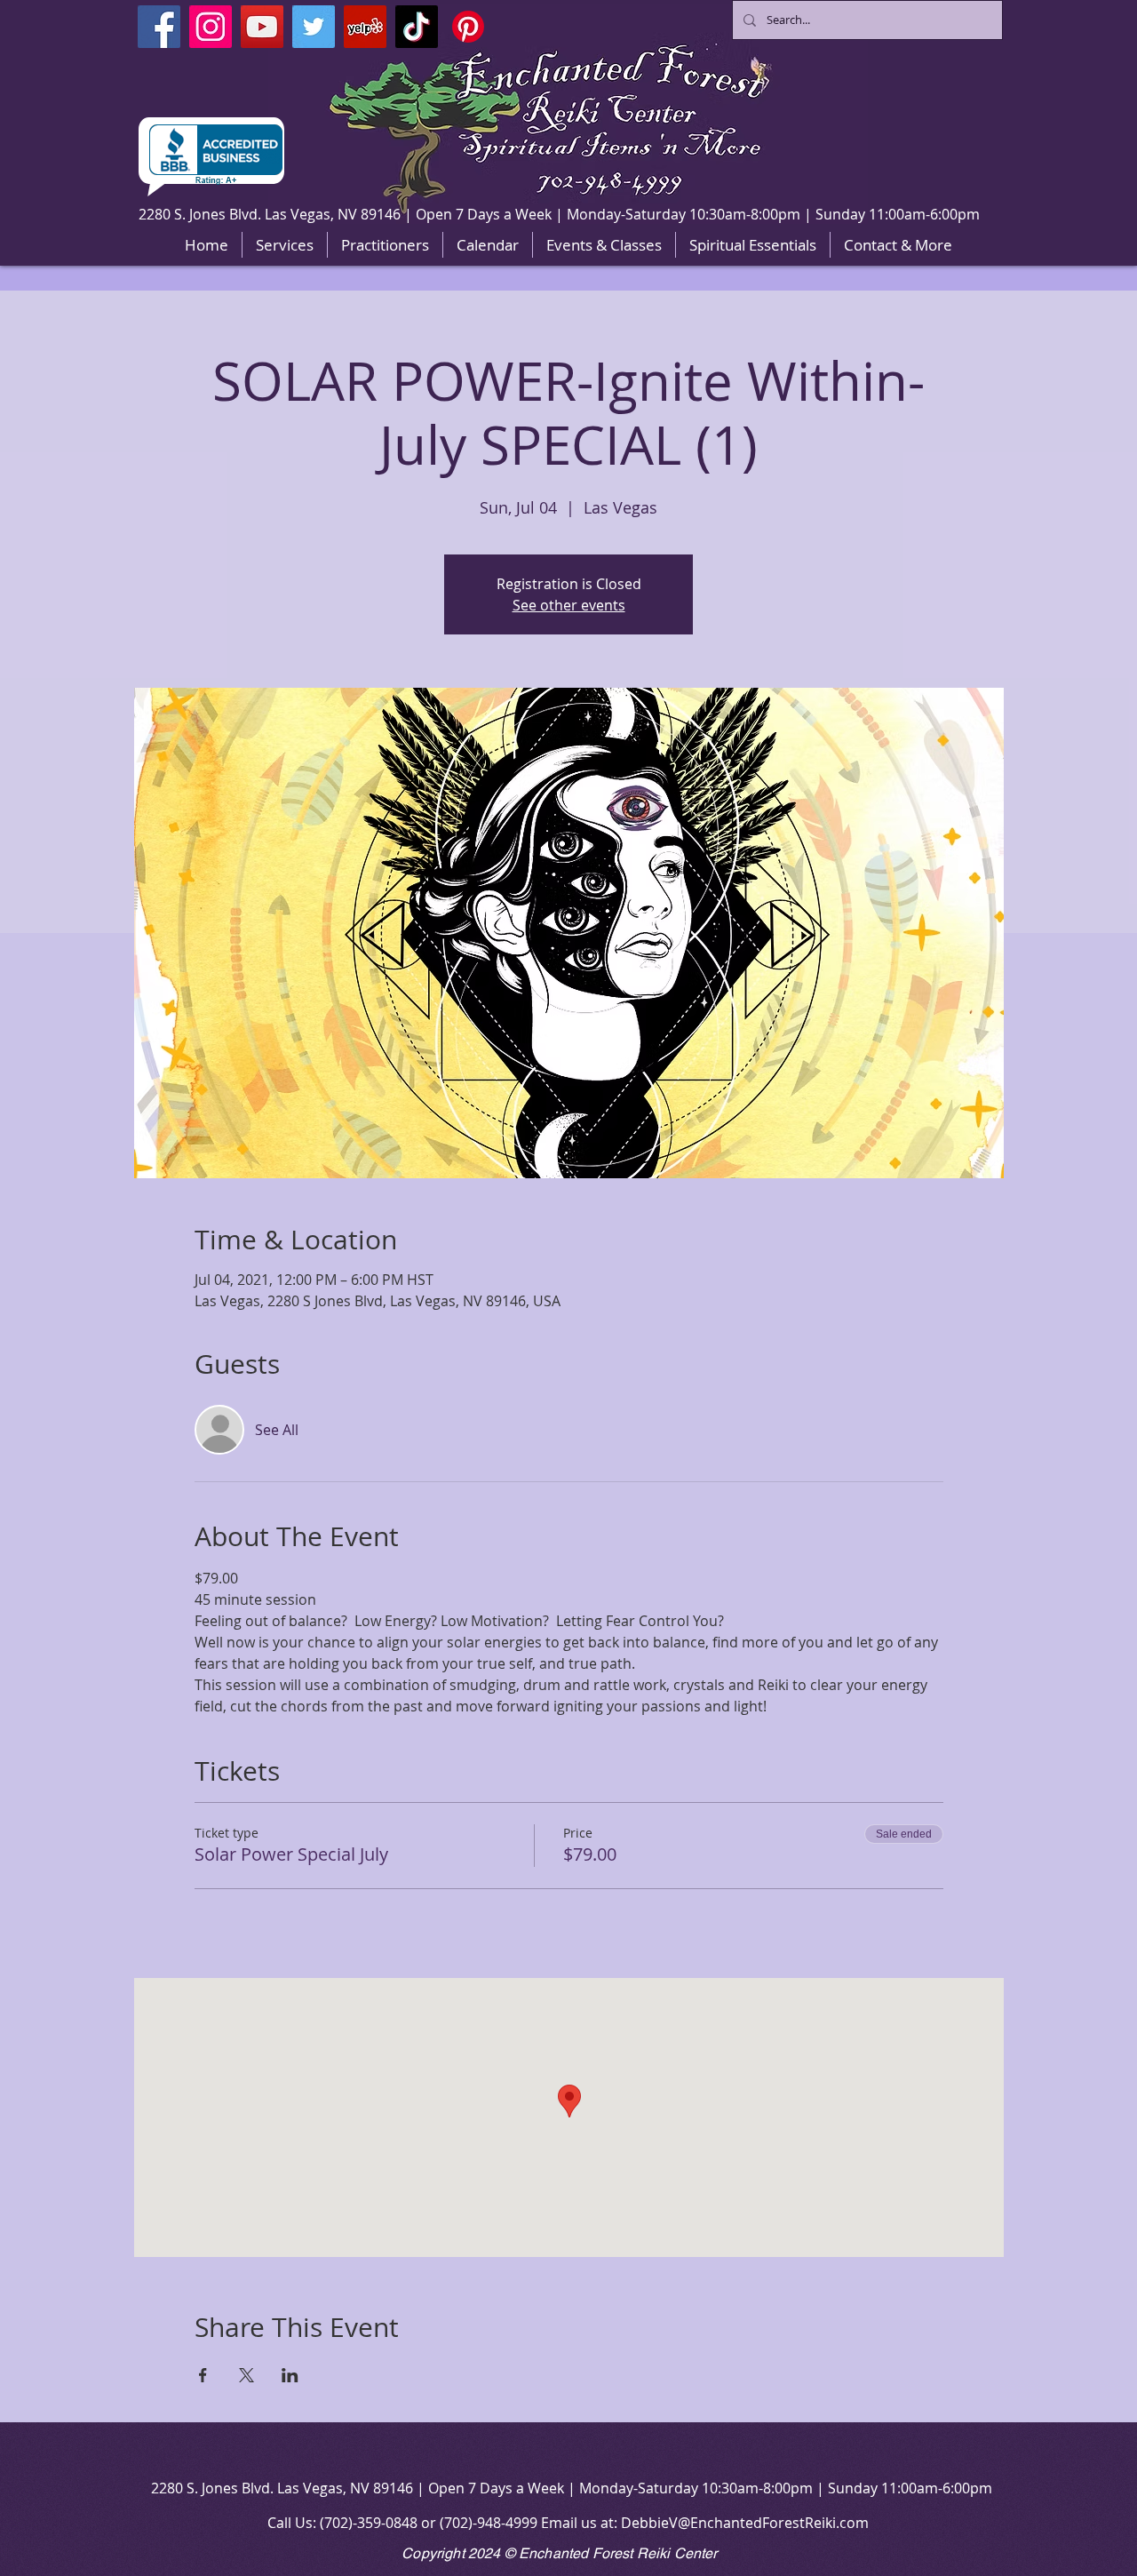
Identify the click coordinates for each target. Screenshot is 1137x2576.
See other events (569, 605)
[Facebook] (159, 27)
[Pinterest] (468, 27)
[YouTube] (262, 27)
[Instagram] (211, 27)
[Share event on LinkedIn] (290, 2375)
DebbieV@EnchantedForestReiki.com (745, 2523)
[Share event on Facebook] (203, 2375)
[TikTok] (417, 27)
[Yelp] (365, 27)
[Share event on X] (246, 2375)
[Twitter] (314, 27)
